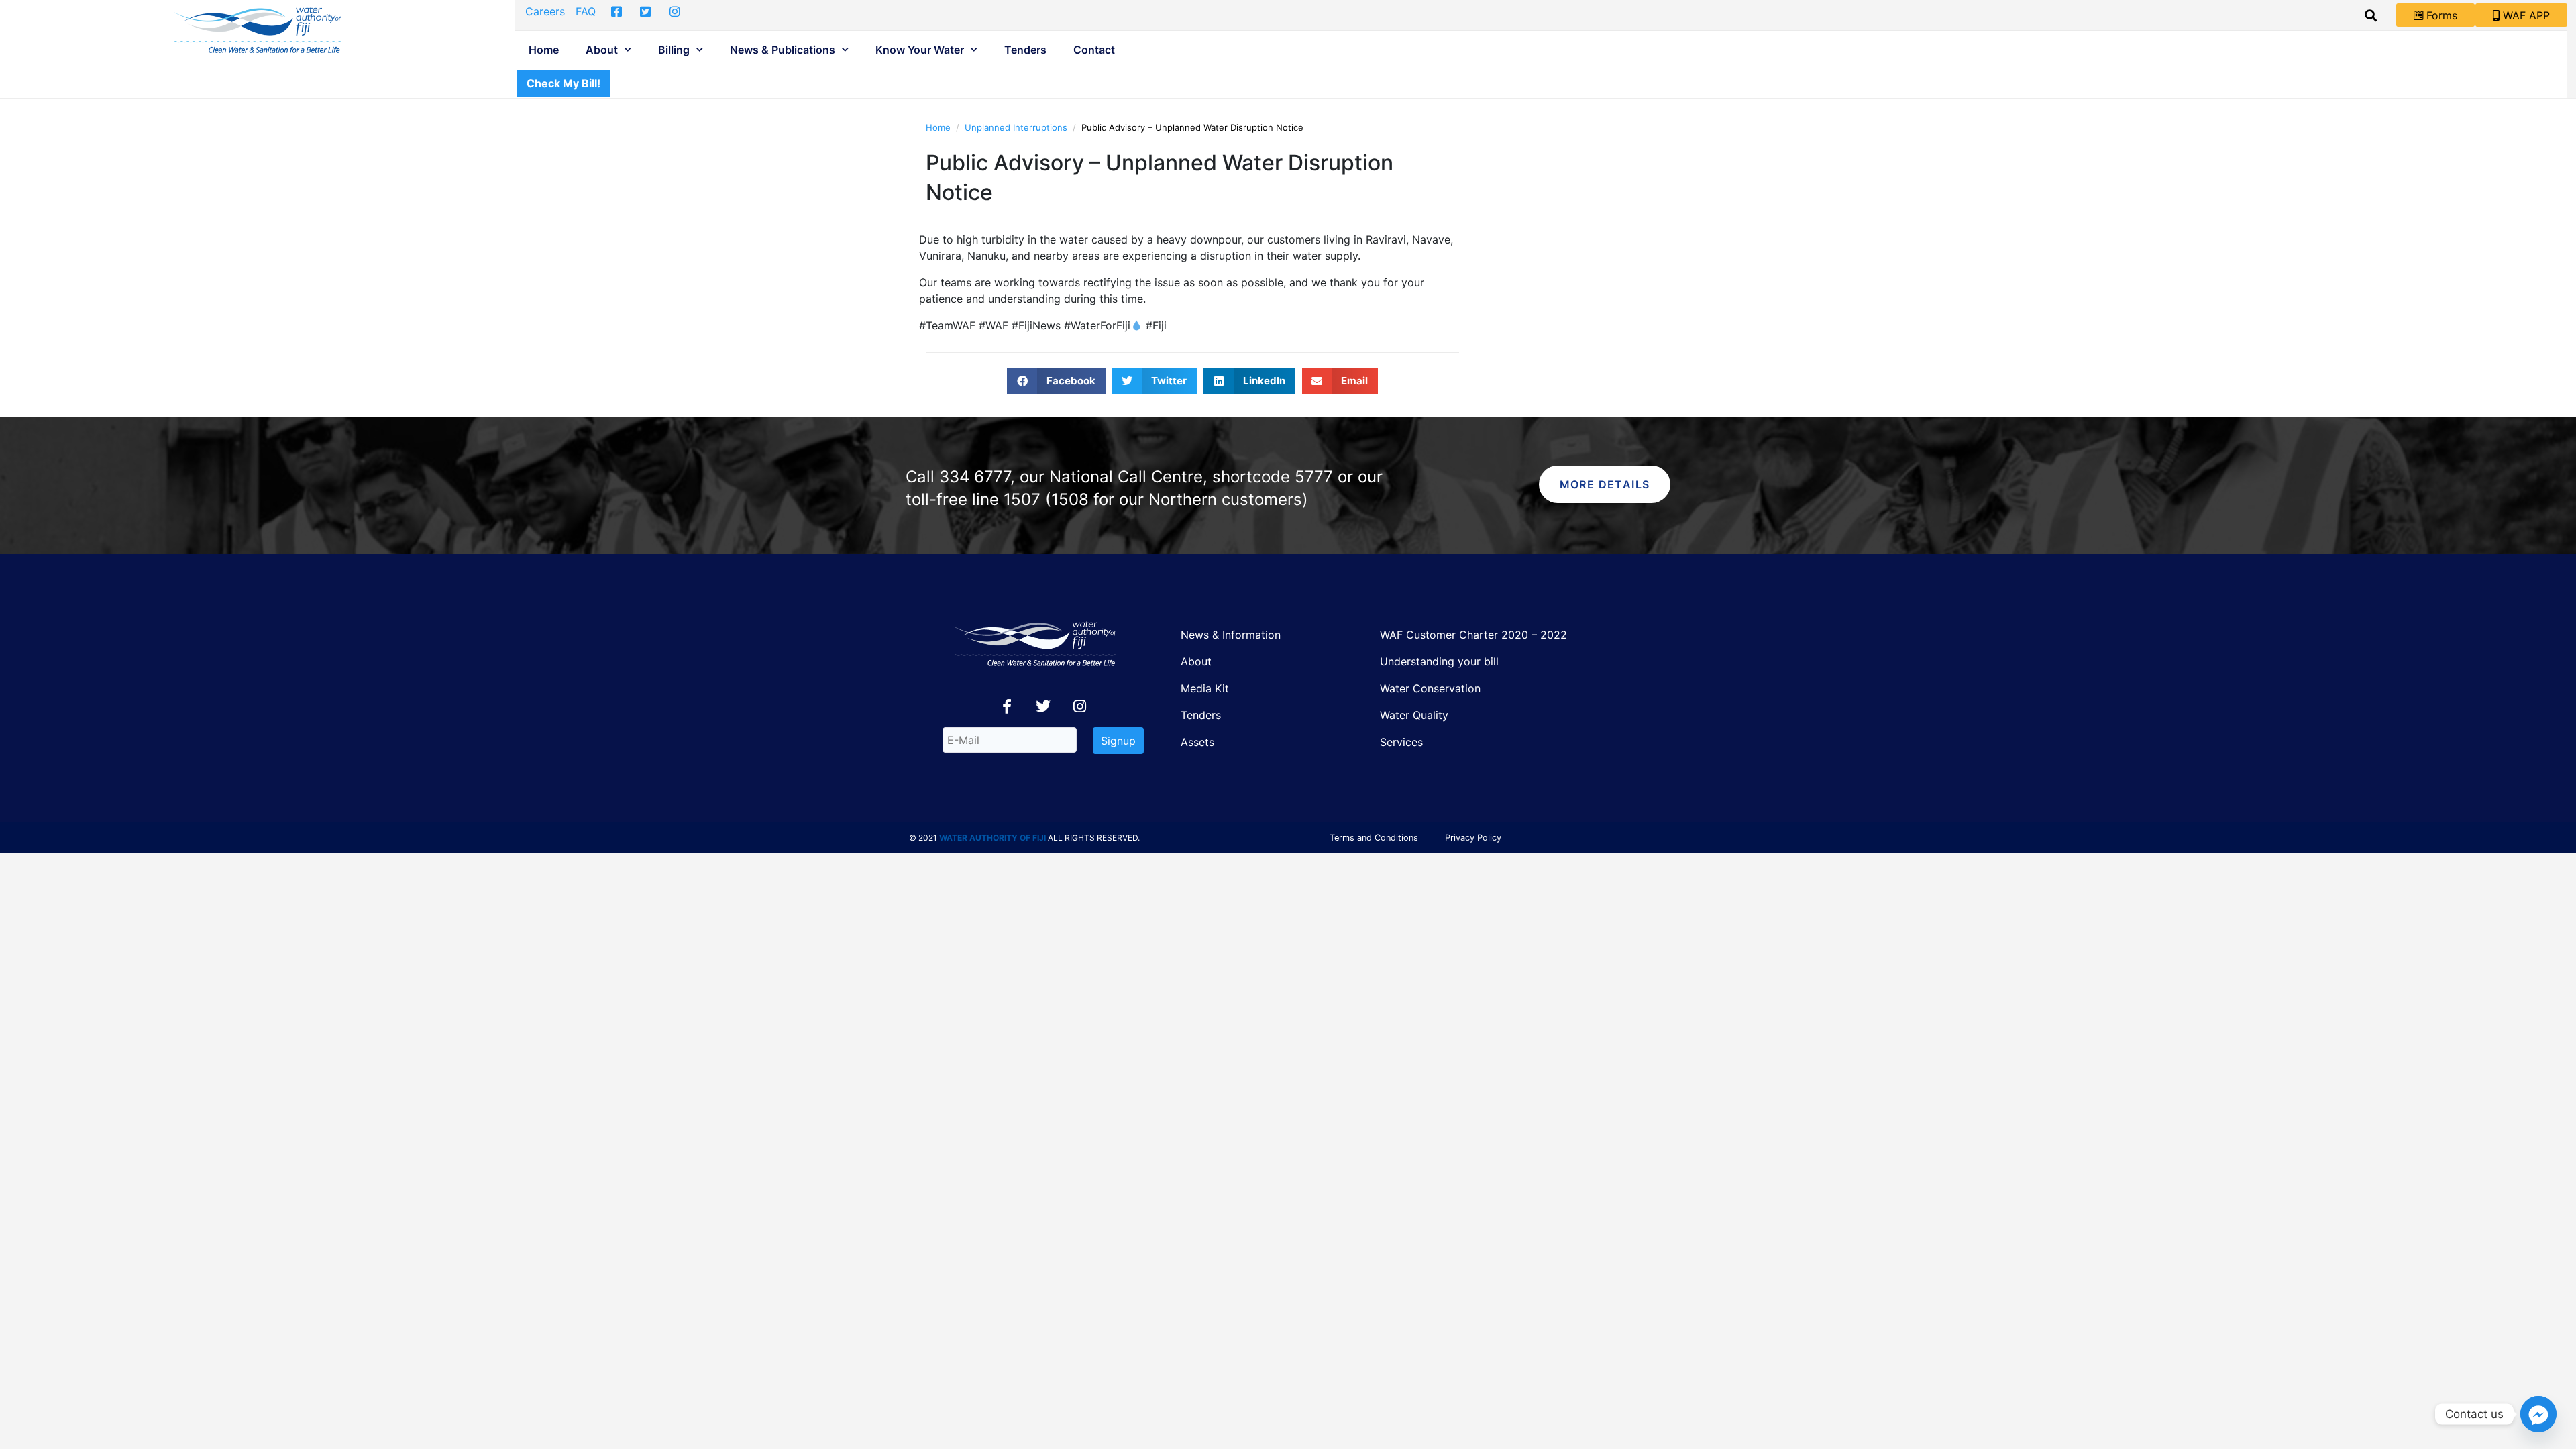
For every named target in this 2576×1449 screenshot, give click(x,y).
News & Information (1231, 635)
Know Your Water (920, 50)
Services (1401, 742)
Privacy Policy (1473, 838)
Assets (1197, 742)
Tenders (1025, 50)
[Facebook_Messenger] (2538, 1414)
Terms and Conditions (1374, 838)
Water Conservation (1430, 688)
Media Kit (1205, 688)
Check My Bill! (563, 83)
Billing (674, 50)
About (602, 50)
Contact (1094, 50)
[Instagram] (1079, 706)
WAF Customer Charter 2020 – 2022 (1473, 635)
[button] (1056, 381)
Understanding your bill (1439, 661)
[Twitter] (1043, 706)
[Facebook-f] (1007, 706)
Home (544, 50)
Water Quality (1414, 715)
